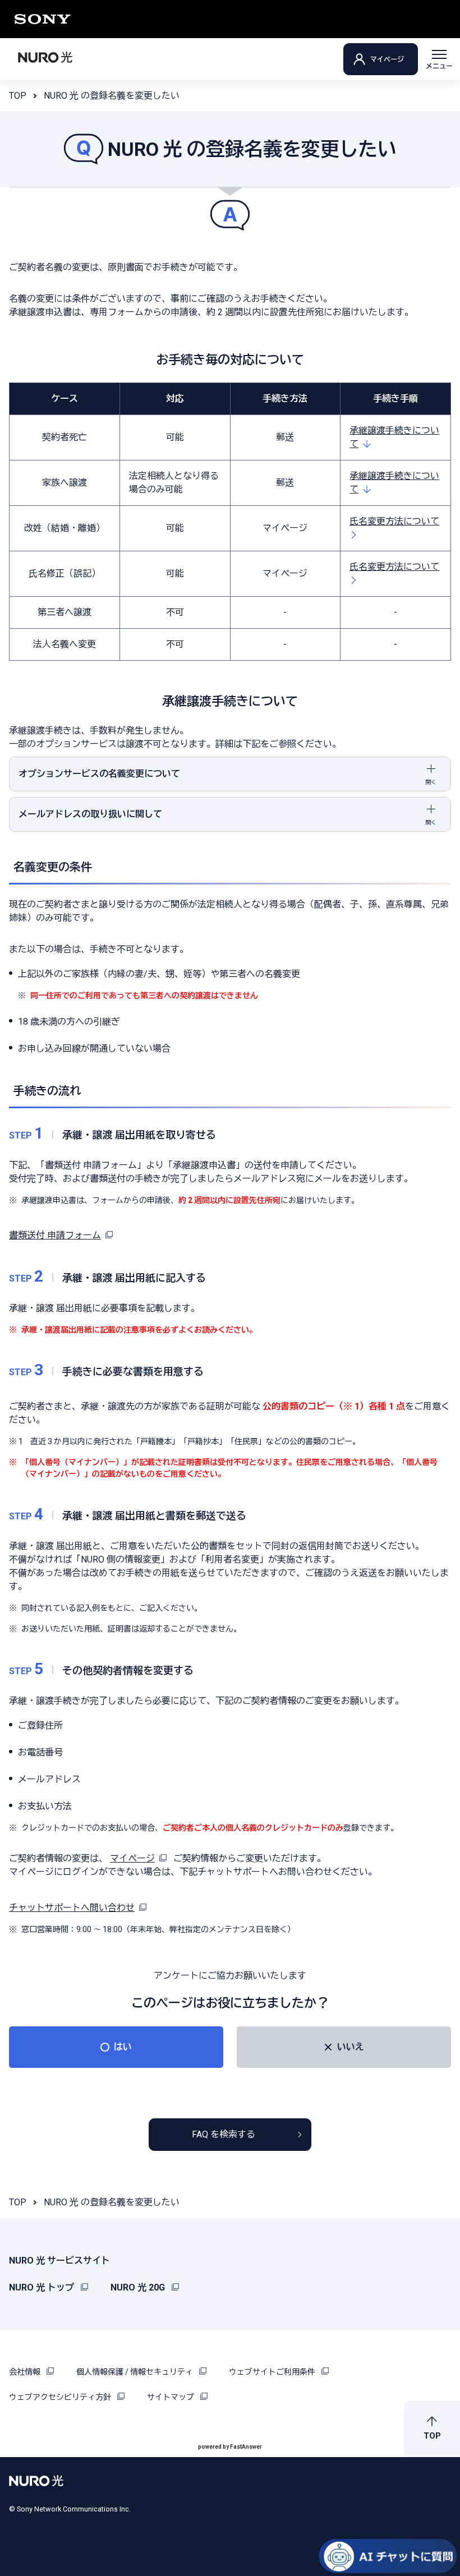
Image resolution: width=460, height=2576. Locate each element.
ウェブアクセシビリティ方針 (61, 2397)
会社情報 (26, 2372)
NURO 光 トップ (43, 2287)
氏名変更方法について (394, 521)
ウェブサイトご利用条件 (273, 2372)
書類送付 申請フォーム (55, 1235)
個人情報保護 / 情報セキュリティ (135, 2372)
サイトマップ (171, 2397)
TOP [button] (432, 2436)
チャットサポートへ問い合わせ (72, 1908)
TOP (18, 96)
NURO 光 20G (139, 2287)
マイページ (387, 59)
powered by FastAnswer (230, 2447)
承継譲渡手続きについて (394, 437)
